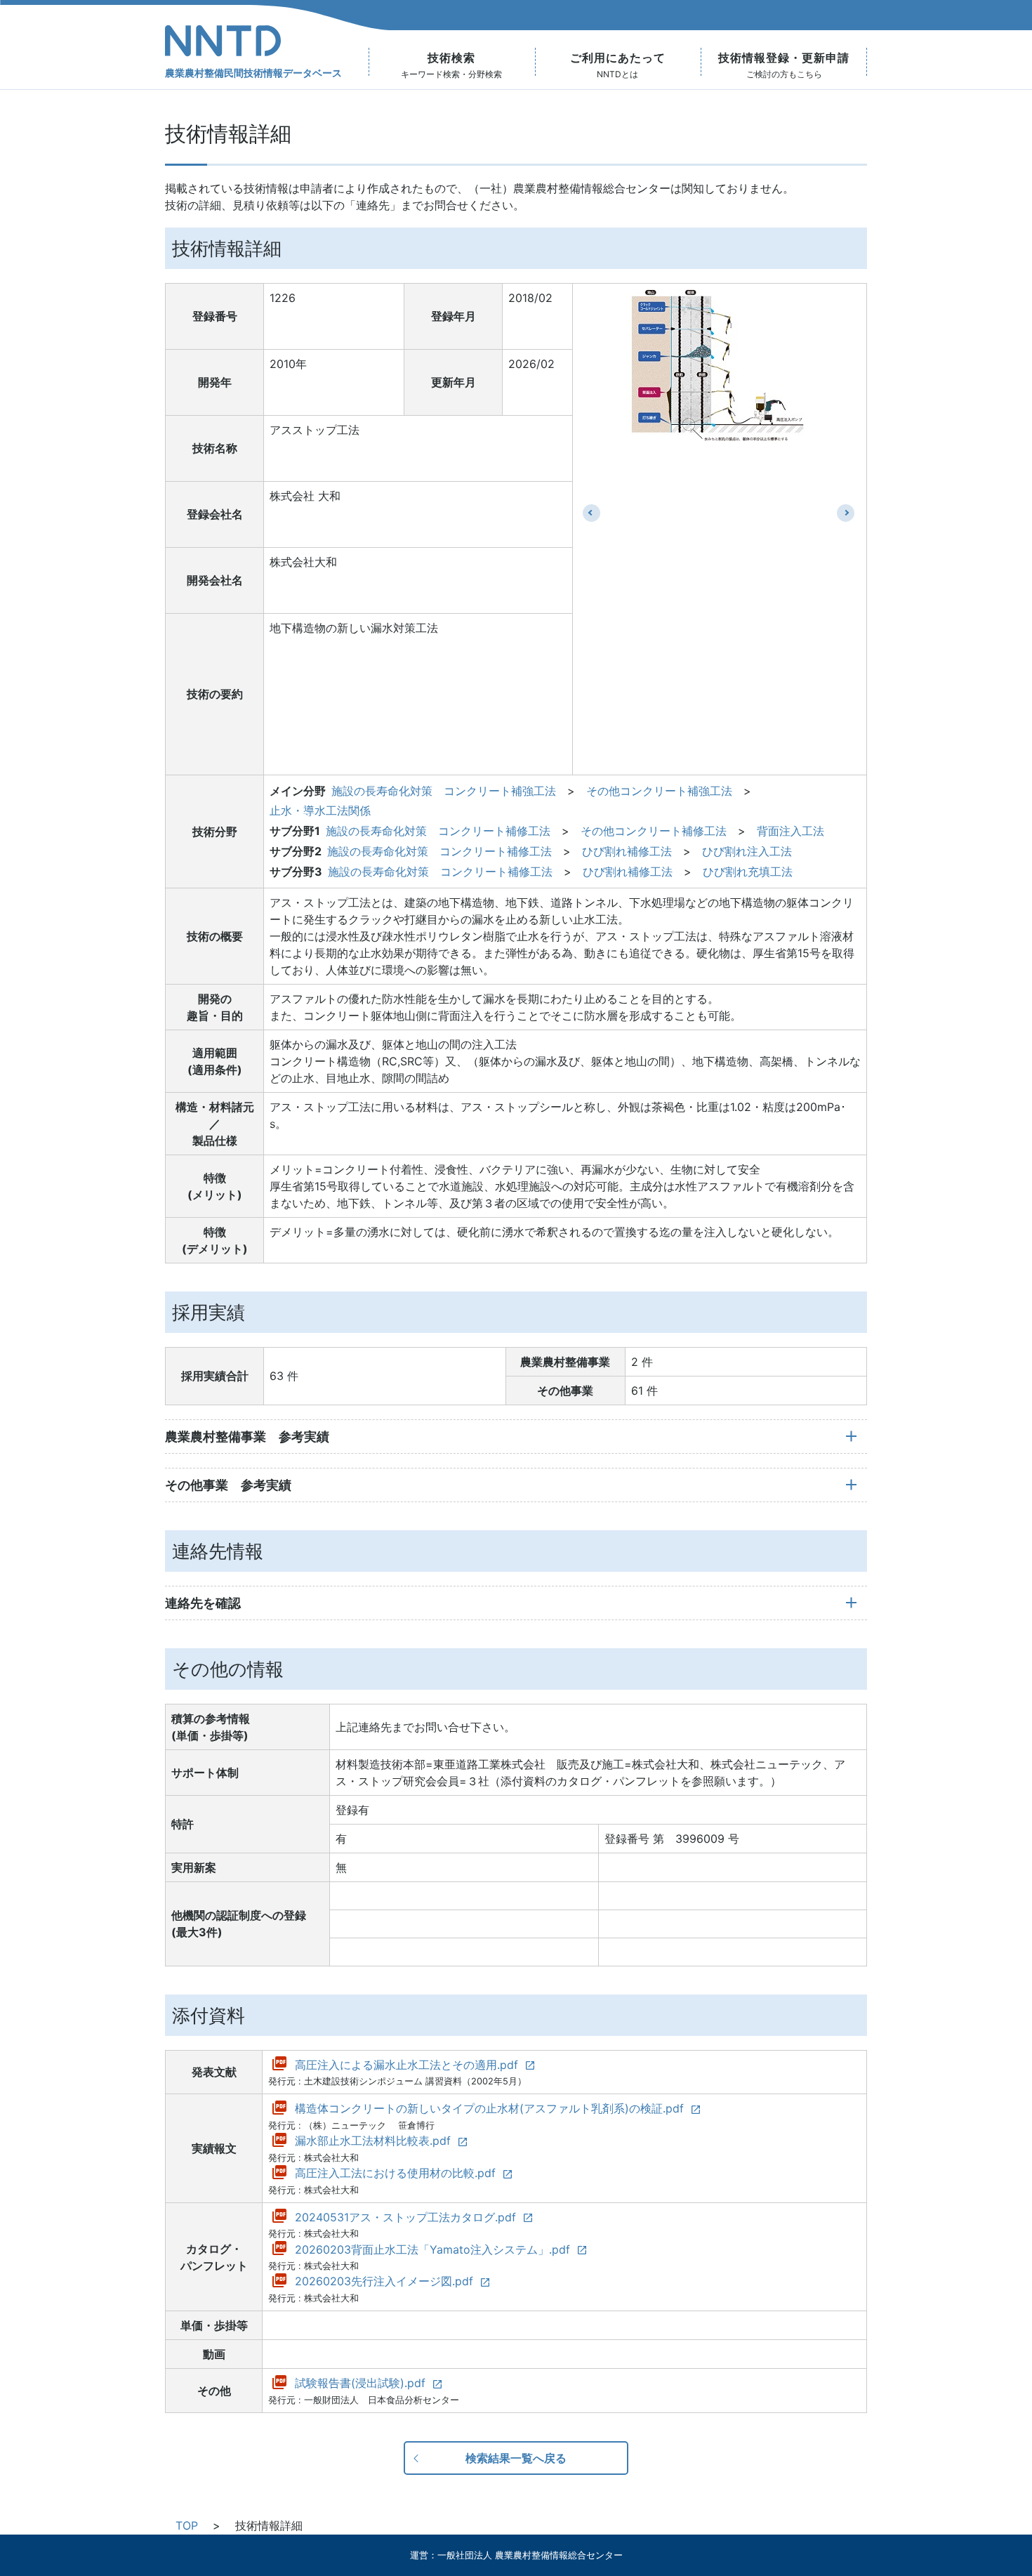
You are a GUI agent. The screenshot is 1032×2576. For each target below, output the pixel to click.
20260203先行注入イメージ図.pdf (384, 2281)
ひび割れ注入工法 (747, 851)
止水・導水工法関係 (320, 810)
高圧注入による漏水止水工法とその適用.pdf (406, 2065)
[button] (591, 513)
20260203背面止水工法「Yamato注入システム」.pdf (432, 2249)
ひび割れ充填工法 (748, 872)
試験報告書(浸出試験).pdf (360, 2383)
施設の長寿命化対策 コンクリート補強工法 (444, 791)
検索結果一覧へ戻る (516, 2458)
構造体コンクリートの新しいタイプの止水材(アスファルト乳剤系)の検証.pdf (489, 2108)
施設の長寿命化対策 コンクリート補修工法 (438, 831)
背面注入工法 (790, 831)
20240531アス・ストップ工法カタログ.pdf (405, 2217)
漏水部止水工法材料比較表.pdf (373, 2141)
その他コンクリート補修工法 (654, 831)
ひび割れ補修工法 (627, 851)
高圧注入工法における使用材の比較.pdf (395, 2173)
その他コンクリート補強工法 (659, 791)
